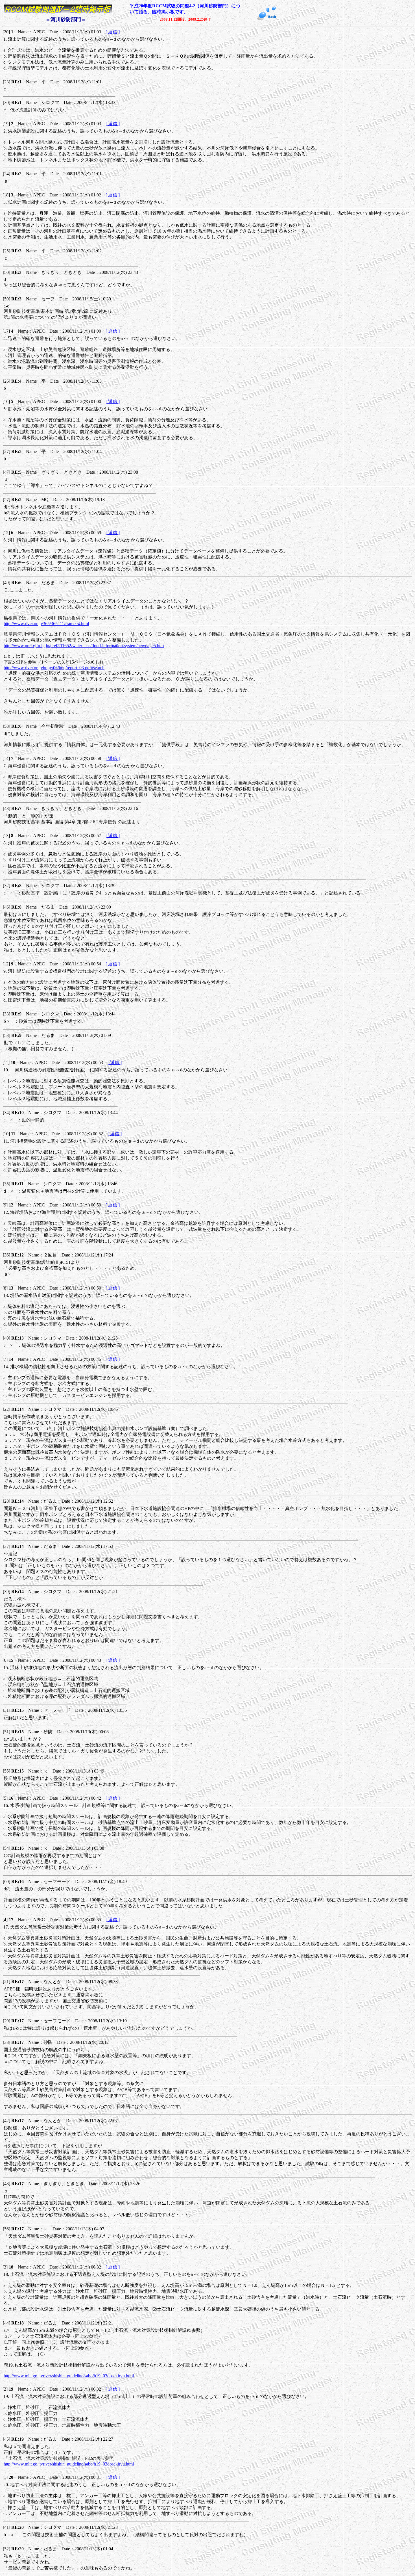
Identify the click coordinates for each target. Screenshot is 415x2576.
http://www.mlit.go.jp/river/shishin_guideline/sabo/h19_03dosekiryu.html (69, 2376)
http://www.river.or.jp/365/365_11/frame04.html (46, 624)
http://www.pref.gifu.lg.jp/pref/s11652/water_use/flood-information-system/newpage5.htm (84, 646)
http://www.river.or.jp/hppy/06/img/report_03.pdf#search (54, 668)
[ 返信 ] (113, 32)
